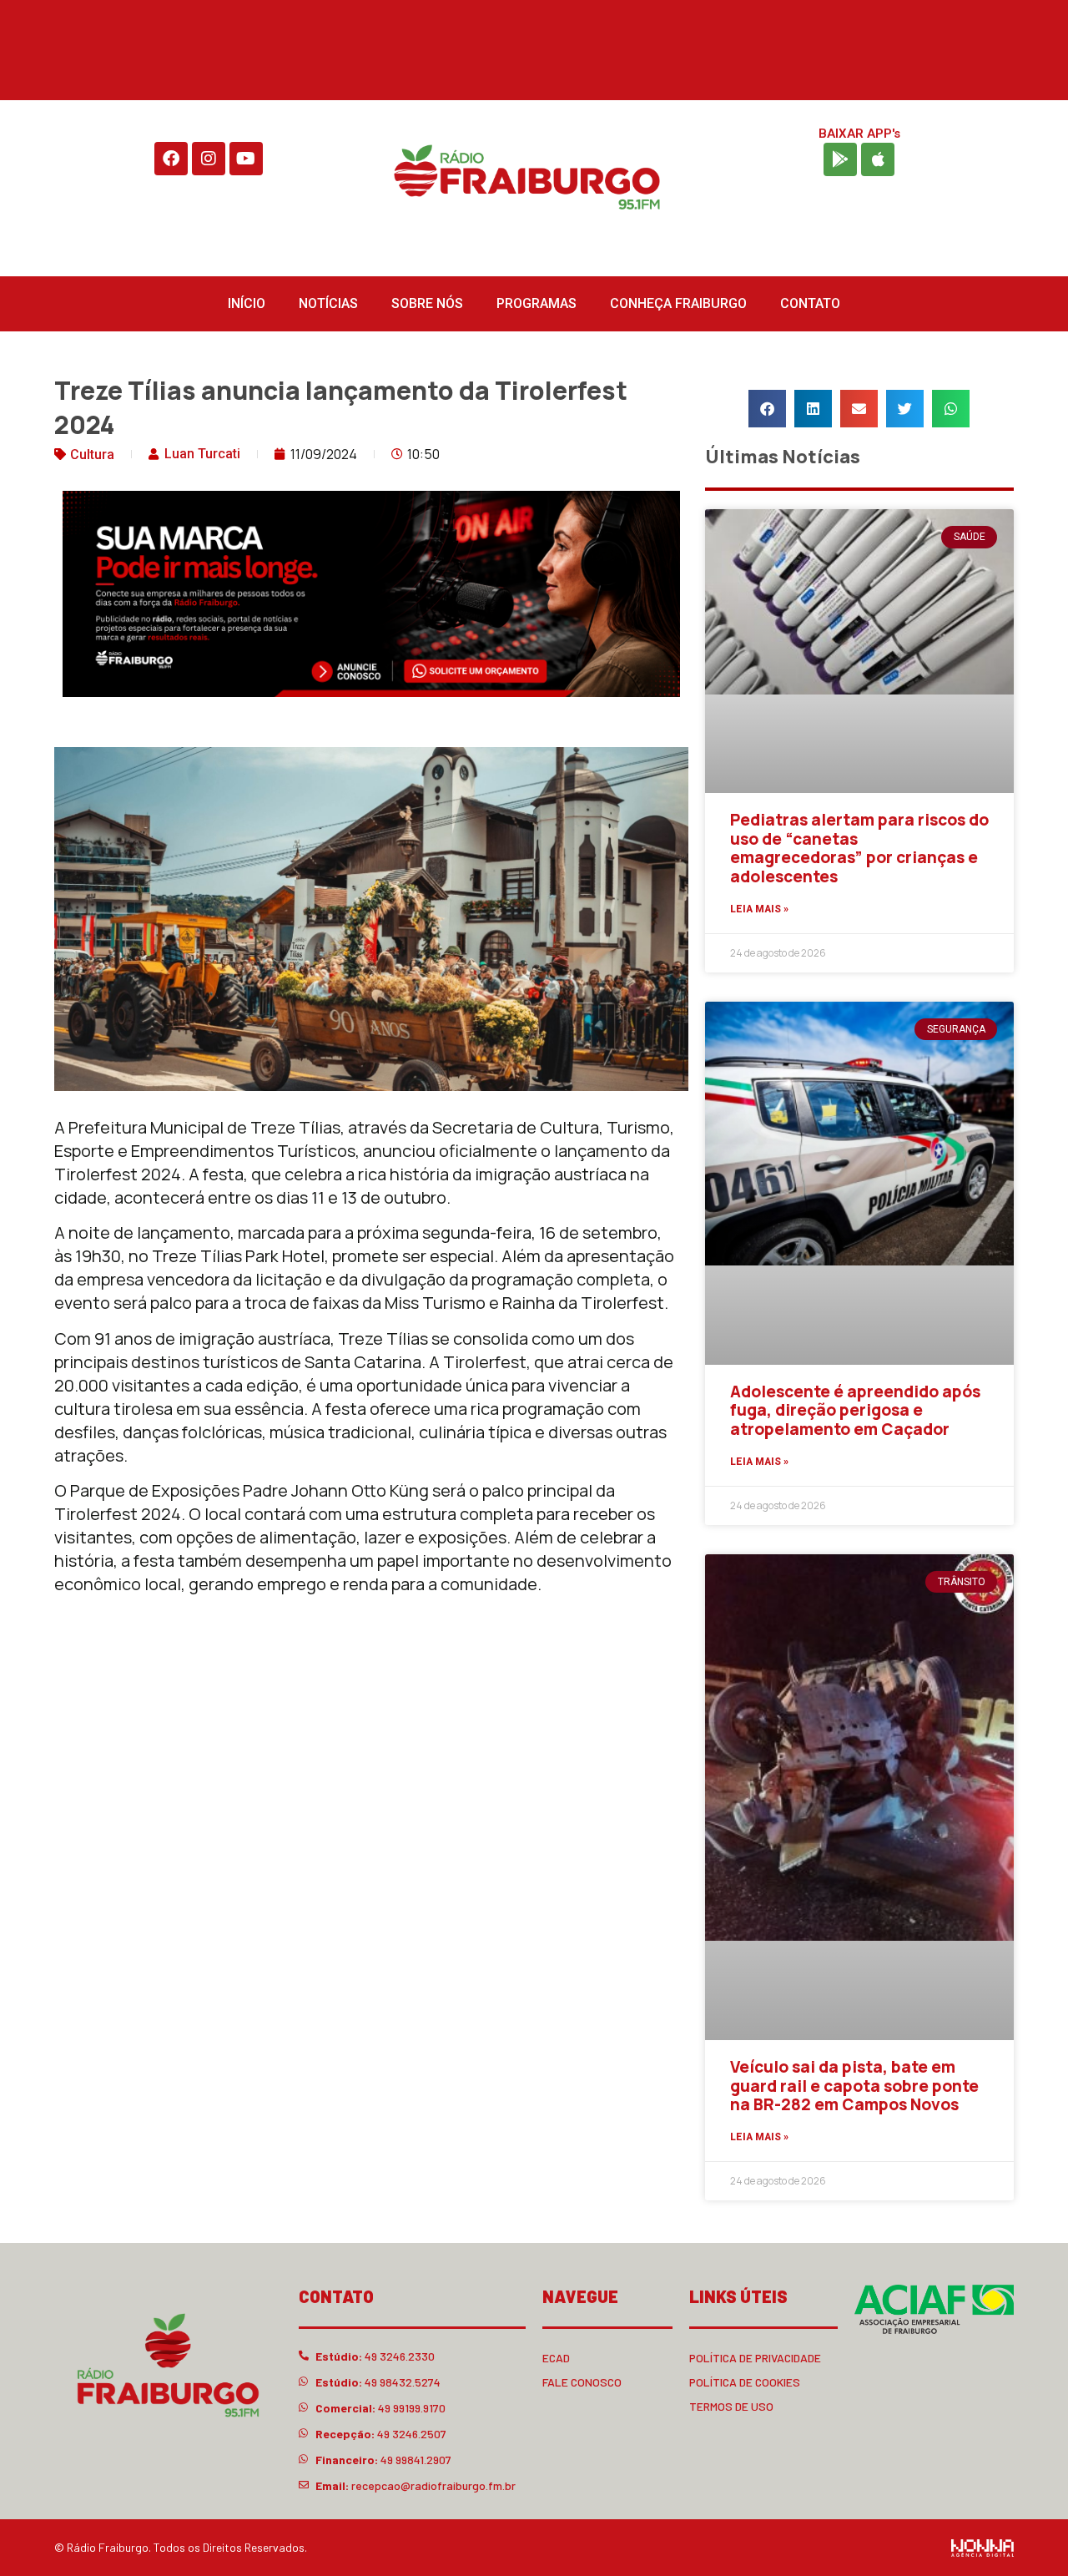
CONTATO (810, 303)
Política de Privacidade (755, 2358)
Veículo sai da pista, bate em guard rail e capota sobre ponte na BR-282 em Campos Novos (854, 2086)
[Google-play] (840, 159)
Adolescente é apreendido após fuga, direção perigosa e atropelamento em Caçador (855, 1411)
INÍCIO (247, 303)
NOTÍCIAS (328, 303)
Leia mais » (759, 909)
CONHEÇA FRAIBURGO (678, 303)
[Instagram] (209, 159)
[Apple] (878, 159)
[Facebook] (171, 159)
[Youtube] (246, 159)
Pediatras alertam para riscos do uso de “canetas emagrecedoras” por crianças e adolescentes (859, 848)
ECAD (556, 2358)
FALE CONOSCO (582, 2382)
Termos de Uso (731, 2406)
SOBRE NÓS (427, 303)
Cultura (92, 455)
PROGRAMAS (537, 303)
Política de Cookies (745, 2382)
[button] (767, 409)
